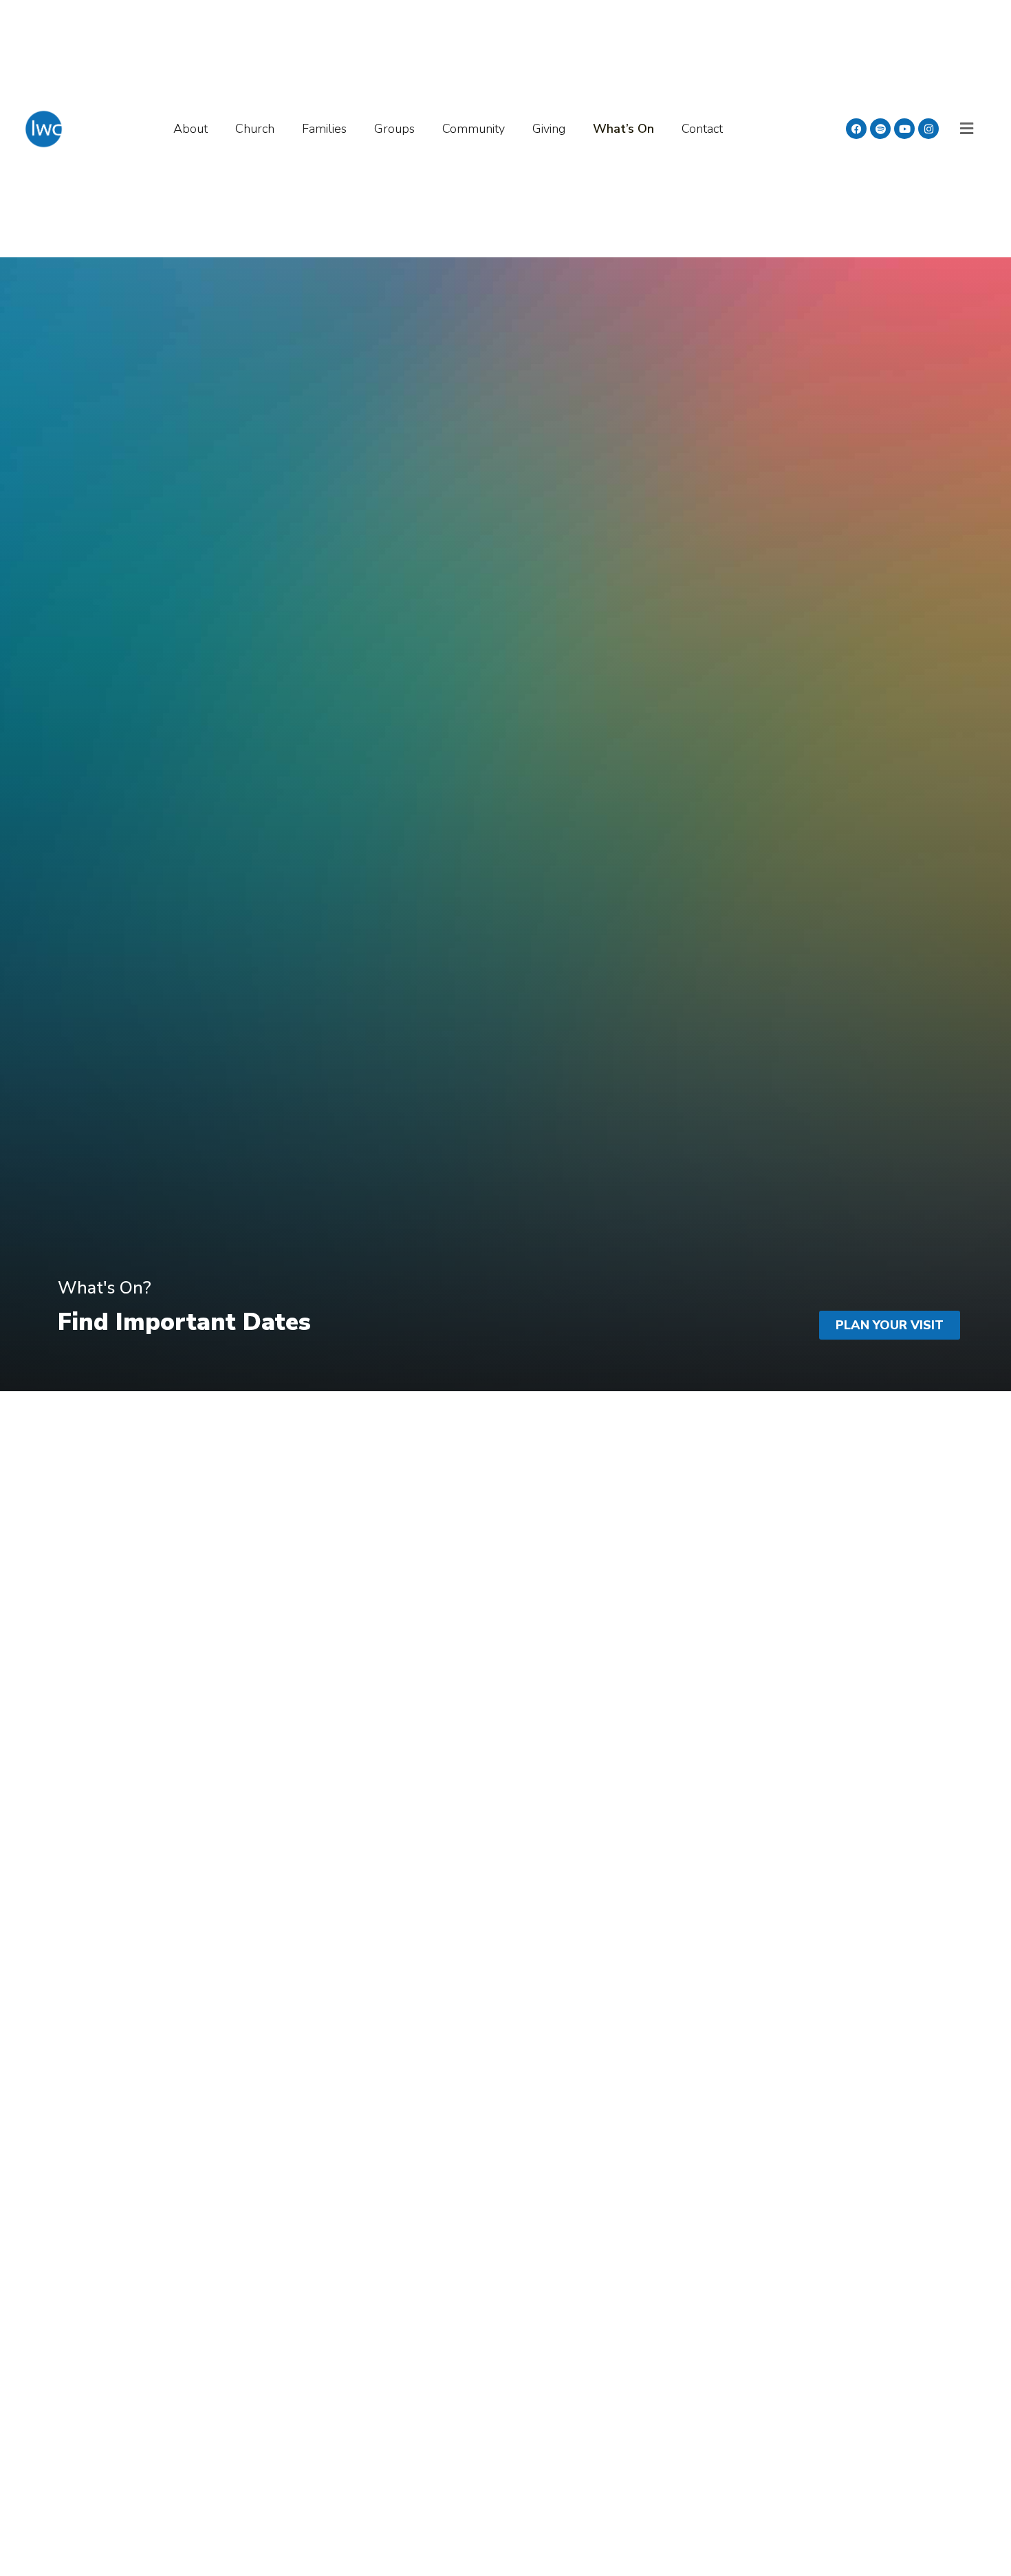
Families (324, 129)
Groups (394, 129)
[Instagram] (928, 129)
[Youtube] (904, 129)
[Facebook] (856, 129)
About (191, 129)
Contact (702, 129)
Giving (549, 129)
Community (474, 129)
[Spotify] (880, 129)
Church (255, 129)
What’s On (623, 129)
